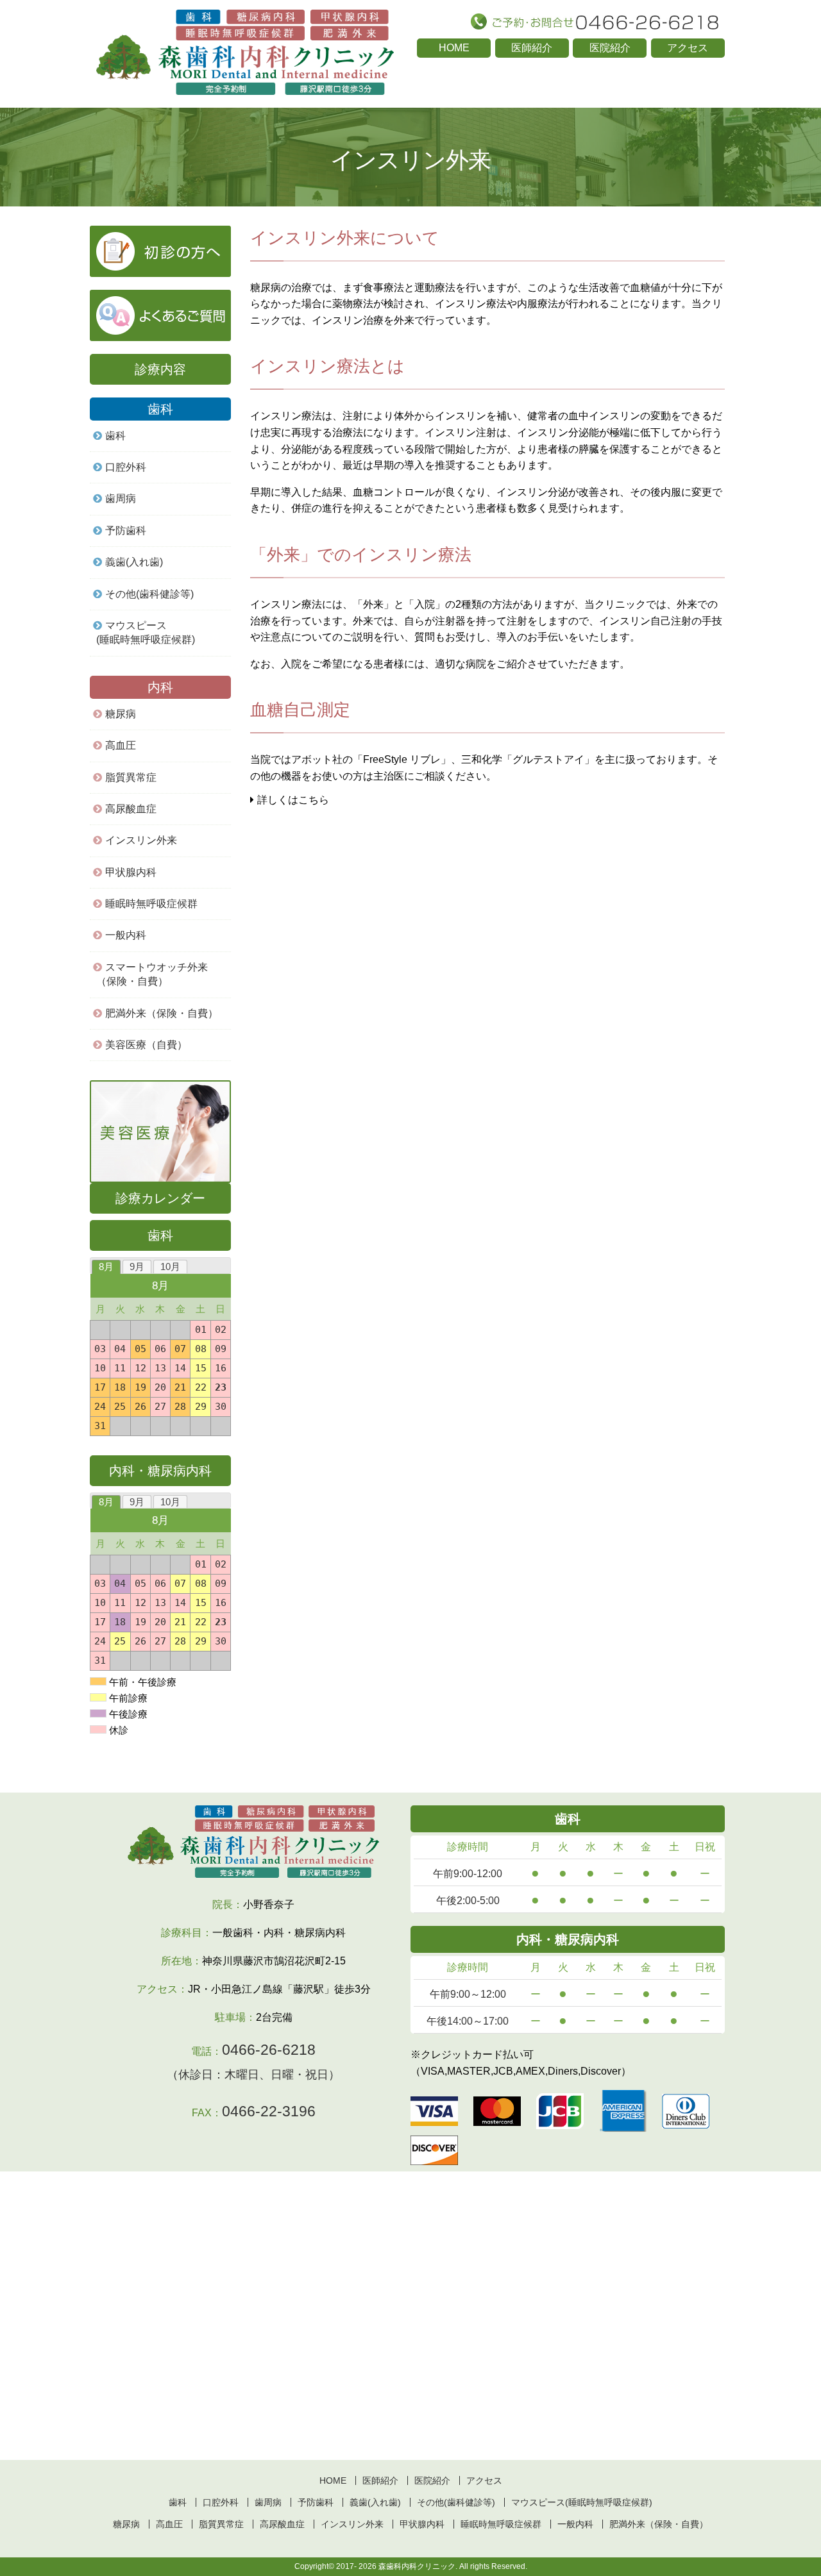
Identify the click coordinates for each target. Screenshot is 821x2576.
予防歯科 (126, 531)
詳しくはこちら (293, 800)
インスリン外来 (141, 840)
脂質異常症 (131, 777)
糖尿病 (121, 714)
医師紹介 (532, 48)
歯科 (115, 436)
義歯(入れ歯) (134, 562)
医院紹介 (610, 48)
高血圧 (121, 745)
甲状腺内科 (131, 872)
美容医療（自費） (146, 1045)
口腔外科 (126, 467)
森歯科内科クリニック (417, 2566)
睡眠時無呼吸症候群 (151, 904)
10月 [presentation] (170, 1267)
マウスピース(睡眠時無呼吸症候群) (146, 632)
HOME (454, 48)
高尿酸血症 (131, 809)
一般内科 (575, 2524)
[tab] (106, 1267)
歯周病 (121, 498)
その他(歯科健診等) (149, 594)
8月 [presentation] (106, 1267)
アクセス (688, 48)
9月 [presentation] (137, 1267)
